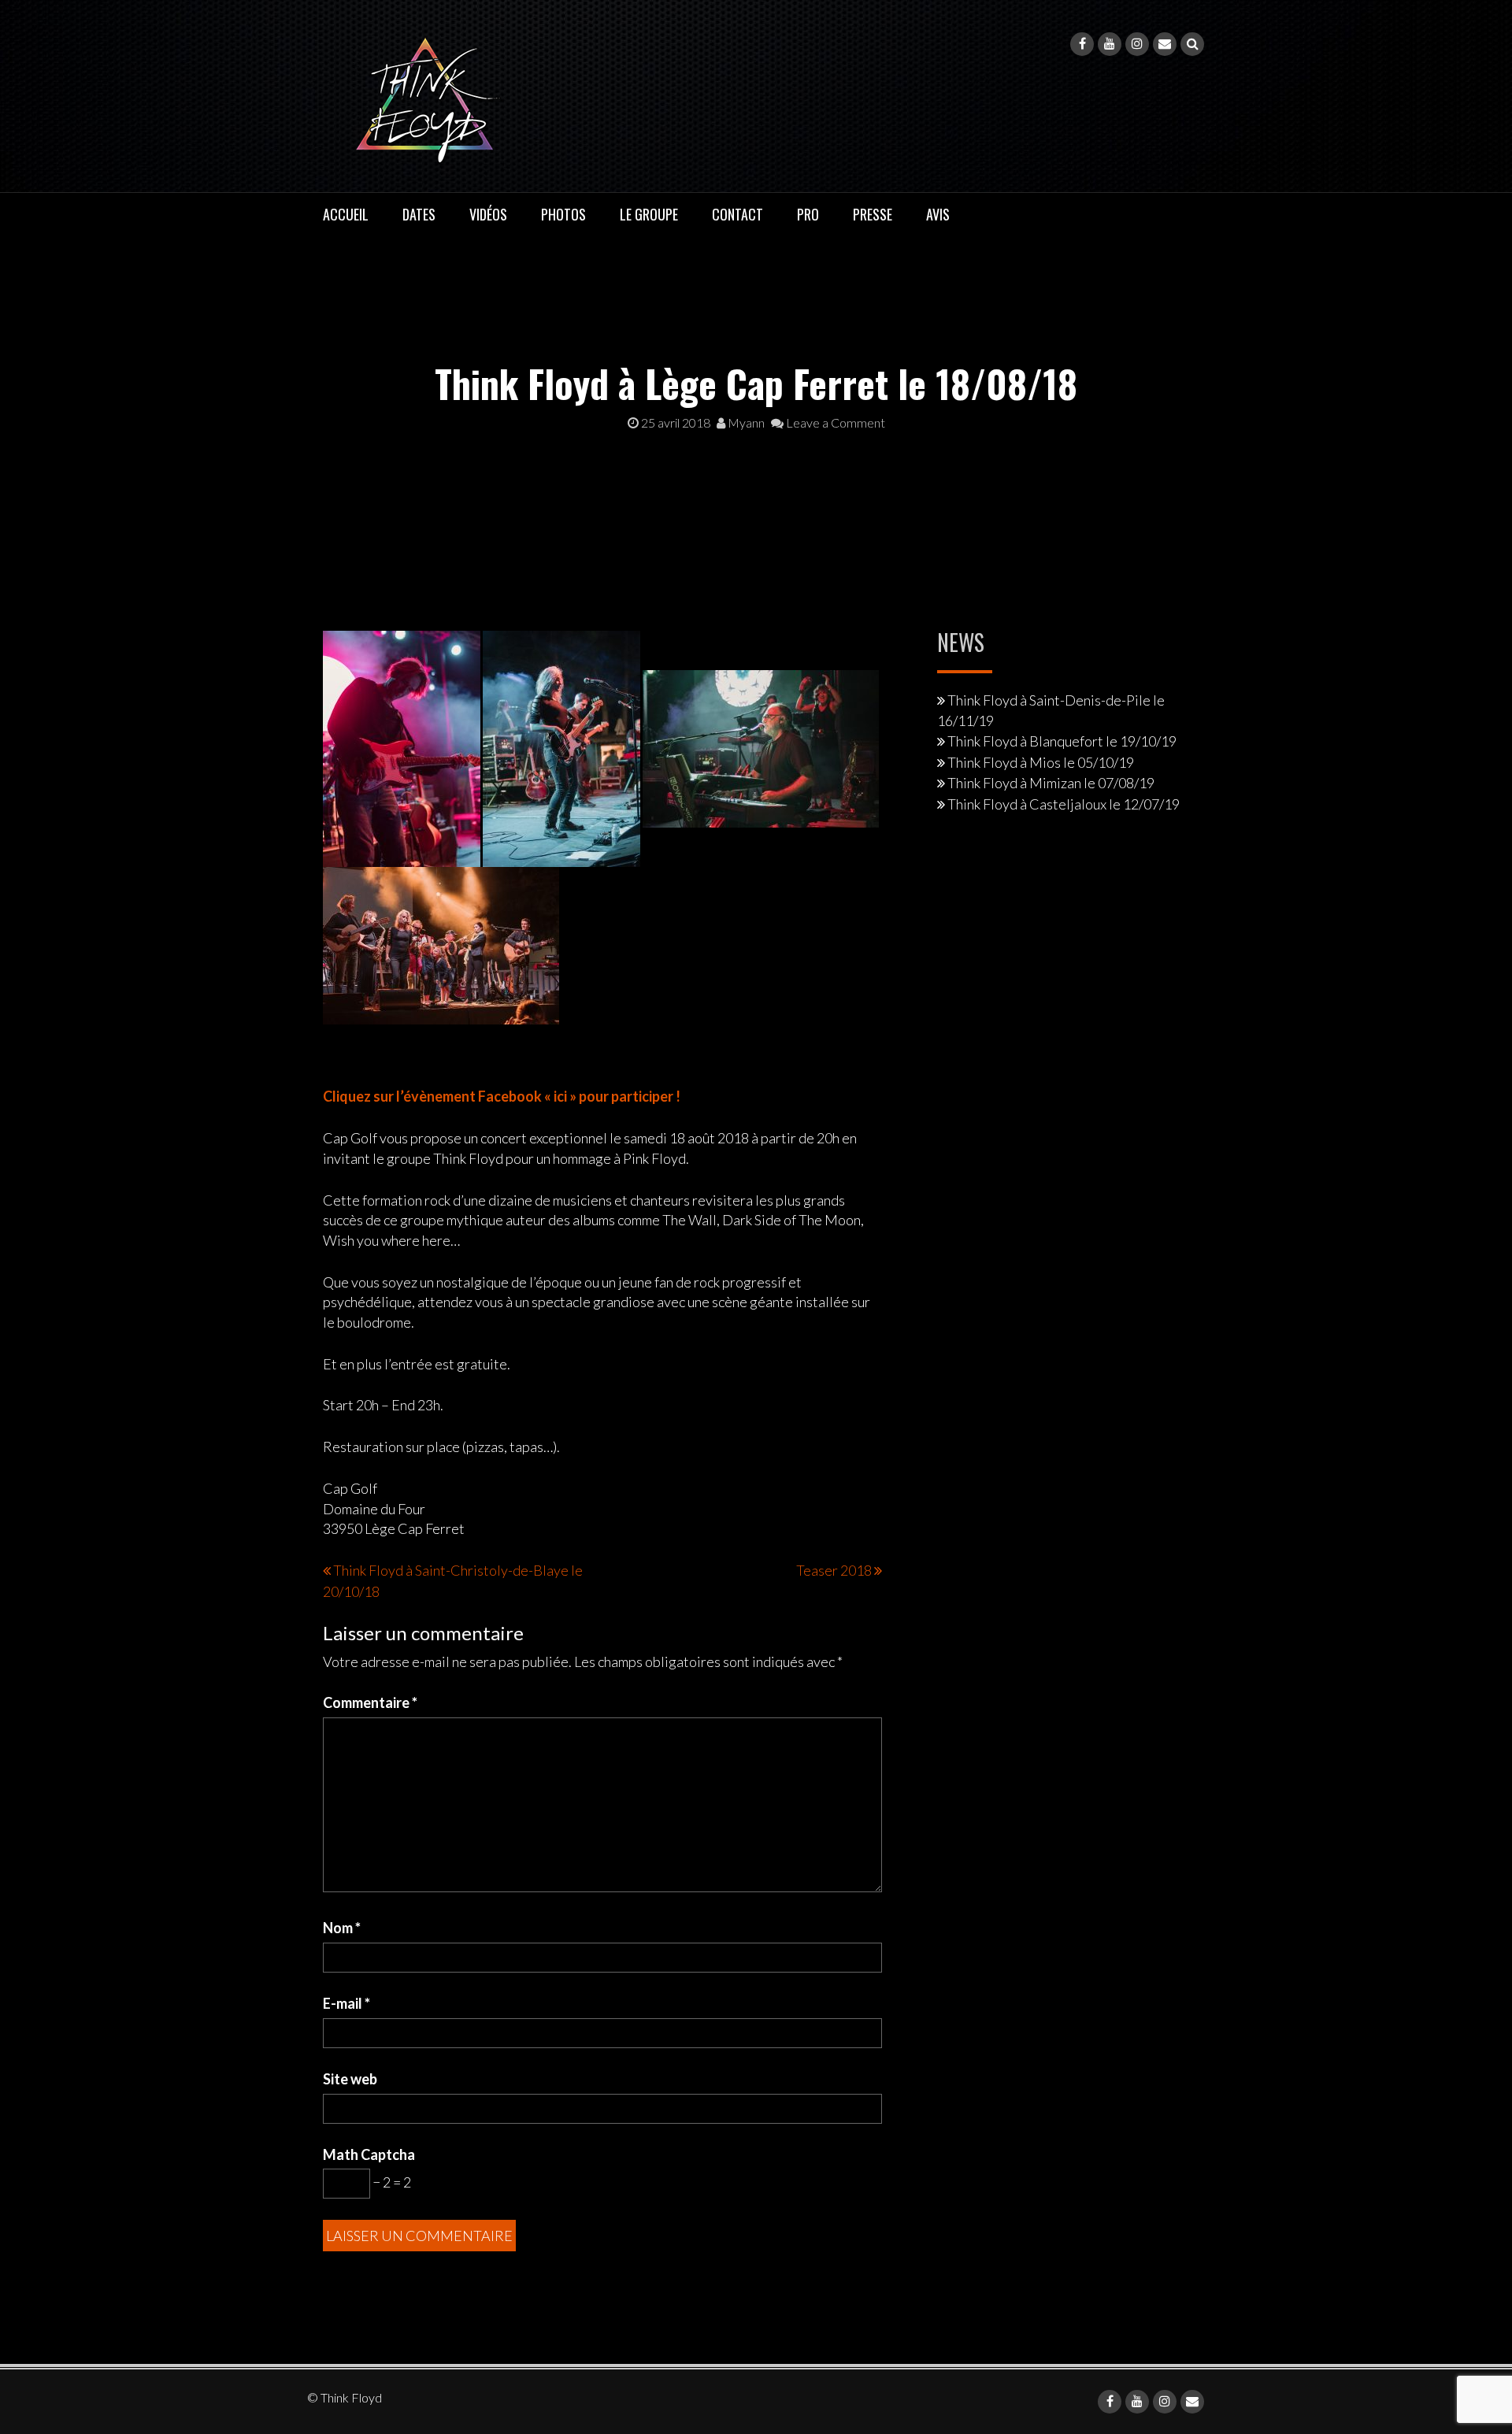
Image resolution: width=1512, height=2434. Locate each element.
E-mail (346, 2003)
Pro (808, 214)
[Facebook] (1082, 44)
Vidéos (488, 214)
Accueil (346, 214)
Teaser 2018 (834, 1570)
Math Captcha (369, 2154)
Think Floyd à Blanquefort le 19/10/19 (1062, 741)
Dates (419, 214)
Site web (350, 2079)
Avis (938, 214)
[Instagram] (1137, 44)
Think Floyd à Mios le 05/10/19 (1041, 762)
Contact (737, 214)
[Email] (1165, 44)
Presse (873, 214)
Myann (745, 422)
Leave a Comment (834, 422)
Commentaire (370, 1702)
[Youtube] (1110, 44)
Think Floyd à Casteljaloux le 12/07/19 (1064, 804)
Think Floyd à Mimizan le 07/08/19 (1051, 783)
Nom (342, 1928)
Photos (563, 214)
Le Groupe (649, 214)
